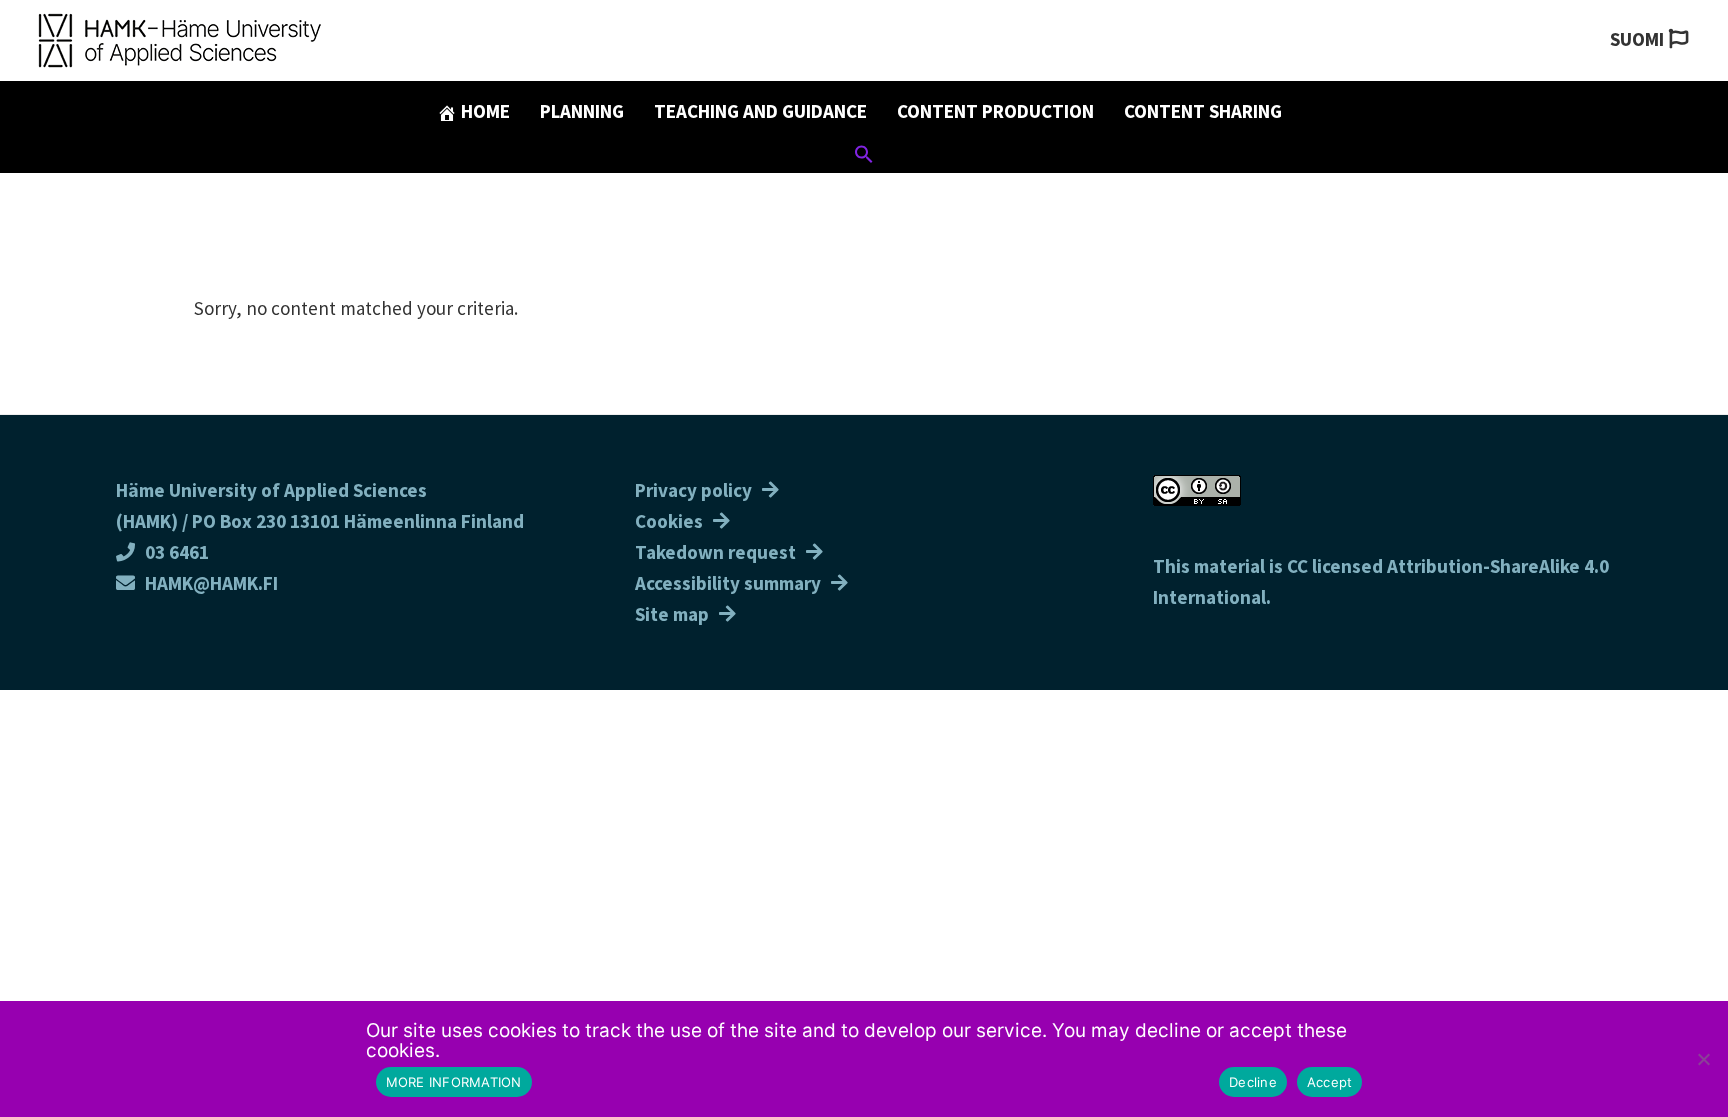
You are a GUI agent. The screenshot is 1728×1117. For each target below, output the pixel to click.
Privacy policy (693, 490)
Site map (672, 614)
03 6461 (177, 552)
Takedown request (715, 552)
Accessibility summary (728, 583)
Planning (582, 111)
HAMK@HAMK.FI (211, 583)
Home (483, 111)
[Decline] (1703, 1059)
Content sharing (1203, 111)
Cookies (669, 521)
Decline (1253, 1082)
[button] (864, 157)
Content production (995, 111)
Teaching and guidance (760, 111)
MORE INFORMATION (454, 1082)
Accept (1330, 1082)
